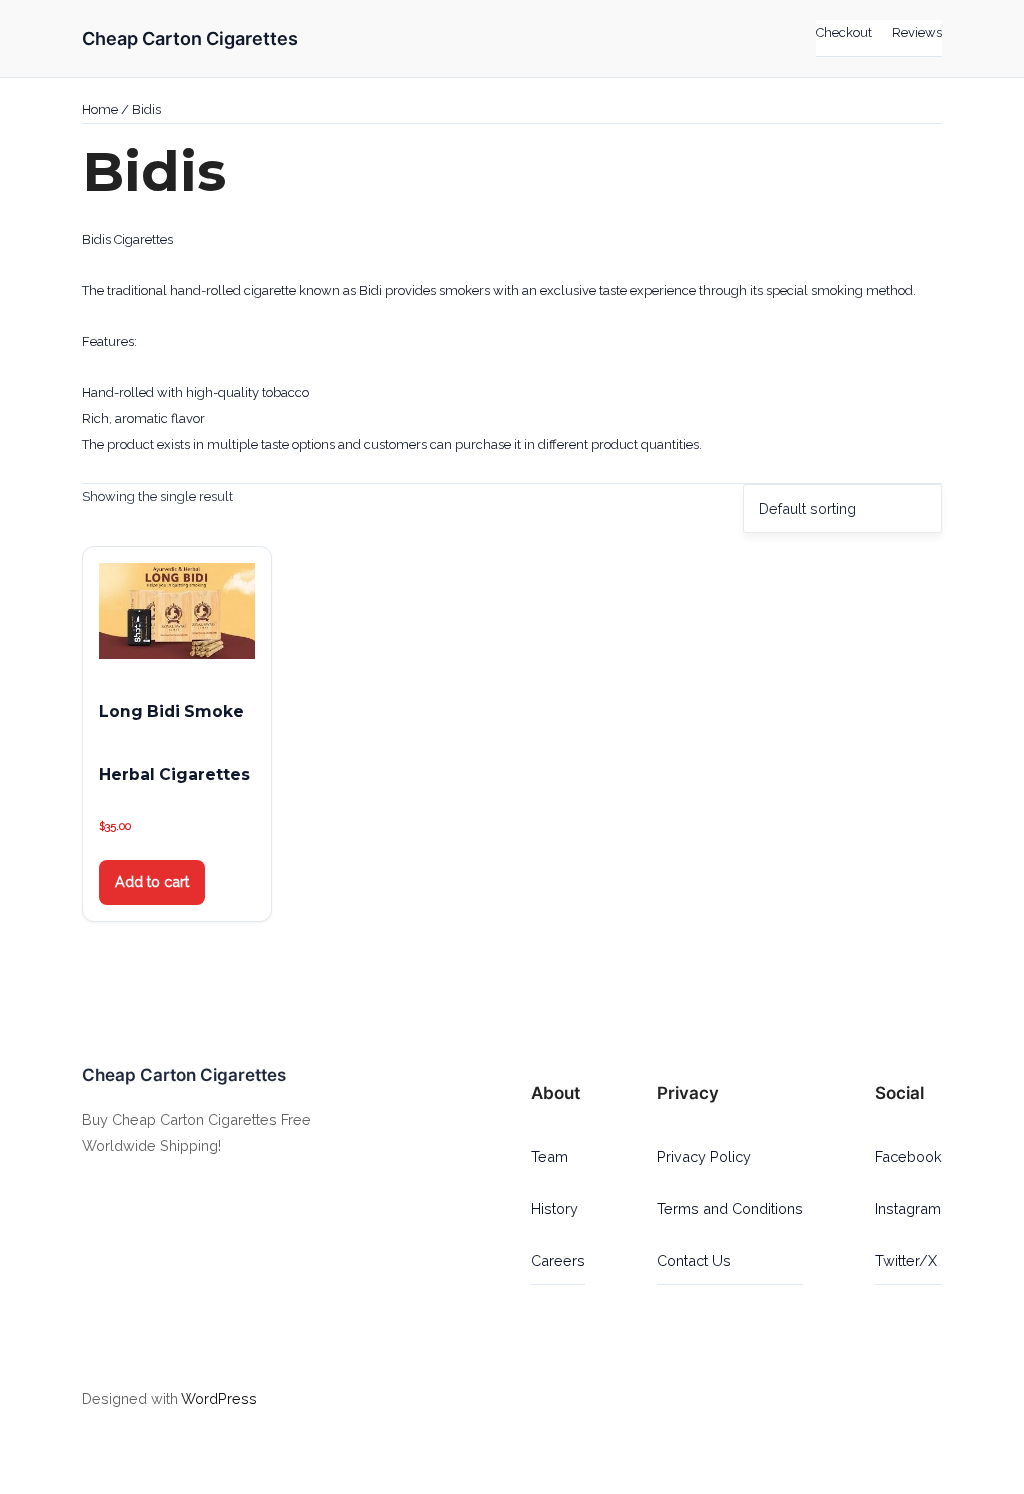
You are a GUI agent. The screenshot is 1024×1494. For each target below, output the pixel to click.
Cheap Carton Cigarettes (190, 38)
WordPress (219, 1398)
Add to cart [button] (152, 881)
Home (100, 109)
